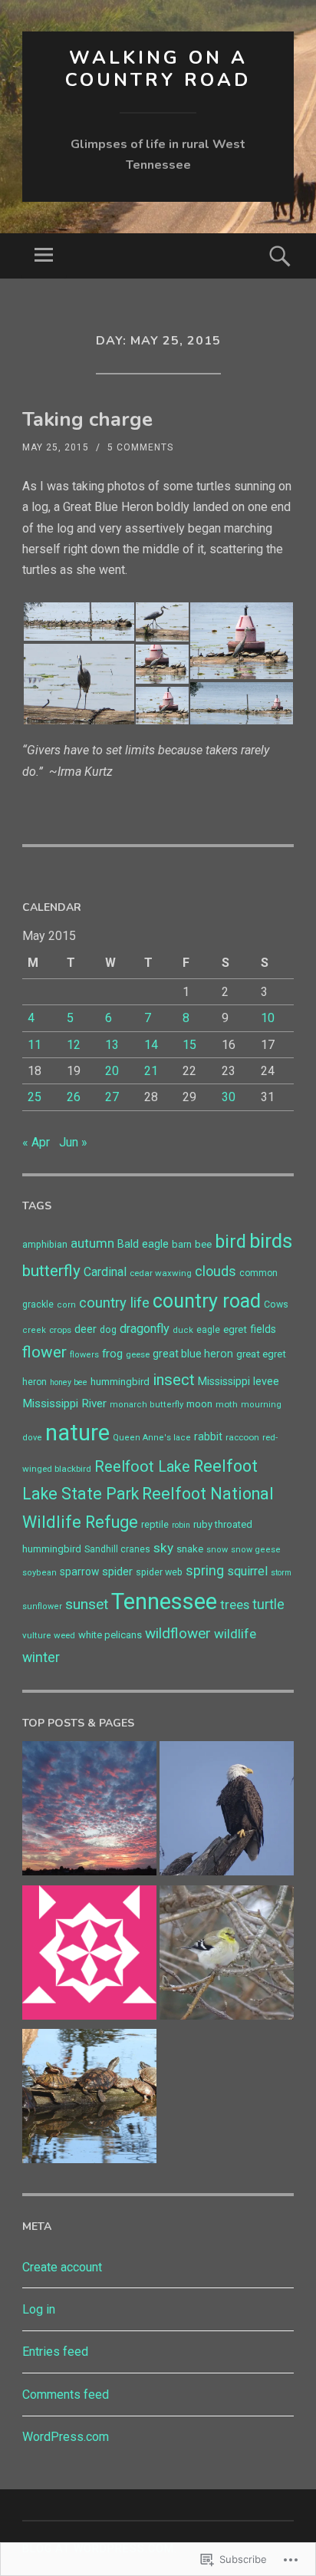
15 (189, 1045)
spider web (159, 1572)
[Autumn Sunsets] (89, 1811)
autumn (92, 1243)
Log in (39, 2309)
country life (114, 1303)
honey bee (69, 1382)
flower (44, 1352)
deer (86, 1329)
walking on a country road (158, 69)
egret (235, 1329)
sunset (87, 1604)
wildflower (178, 1633)
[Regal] (227, 1811)
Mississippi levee (239, 1382)
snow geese (256, 1550)
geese (138, 1354)
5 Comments (140, 447)
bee (203, 1244)
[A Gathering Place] (89, 2099)
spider (117, 1572)
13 (112, 1045)
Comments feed (66, 2395)
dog (108, 1330)
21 (151, 1071)
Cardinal (105, 1272)
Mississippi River (64, 1403)
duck (183, 1330)
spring (205, 1570)
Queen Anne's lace (152, 1438)
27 (112, 1097)
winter (41, 1657)
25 (35, 1097)
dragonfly (145, 1329)
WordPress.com (66, 2437)
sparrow (79, 1572)
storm (281, 1573)
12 (74, 1045)
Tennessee (164, 1601)
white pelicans (110, 1635)
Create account (62, 2267)
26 (74, 1097)
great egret (261, 1354)
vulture (36, 1635)
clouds (216, 1271)
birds (271, 1241)
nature (77, 1433)
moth (227, 1404)
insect (174, 1380)
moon (199, 1404)
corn (66, 1305)
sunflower (42, 1606)
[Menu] (44, 256)
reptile (155, 1524)
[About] (89, 1956)
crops (60, 1330)
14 (151, 1045)
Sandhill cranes (117, 1549)
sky (163, 1548)
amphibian (45, 1245)
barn (182, 1244)
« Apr (36, 1142)
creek (34, 1330)
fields (263, 1329)
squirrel (247, 1571)
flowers (84, 1355)
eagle (208, 1330)
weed (64, 1635)
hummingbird (120, 1382)
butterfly (51, 1271)
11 (35, 1045)
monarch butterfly (146, 1405)
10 (268, 1018)
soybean (39, 1573)
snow (217, 1550)
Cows (276, 1304)
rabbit (208, 1436)
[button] (78, 622)
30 (229, 1097)
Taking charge (87, 419)
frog (112, 1354)
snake (190, 1549)
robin (181, 1525)
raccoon (242, 1437)
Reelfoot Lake (142, 1467)
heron (35, 1382)
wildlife (235, 1634)
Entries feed (55, 2352)
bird (230, 1242)
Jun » (73, 1142)
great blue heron (193, 1354)
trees (235, 1605)
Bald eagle (143, 1244)
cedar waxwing (161, 1273)
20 (112, 1071)
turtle (268, 1605)
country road (207, 1301)
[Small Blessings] (227, 1956)
